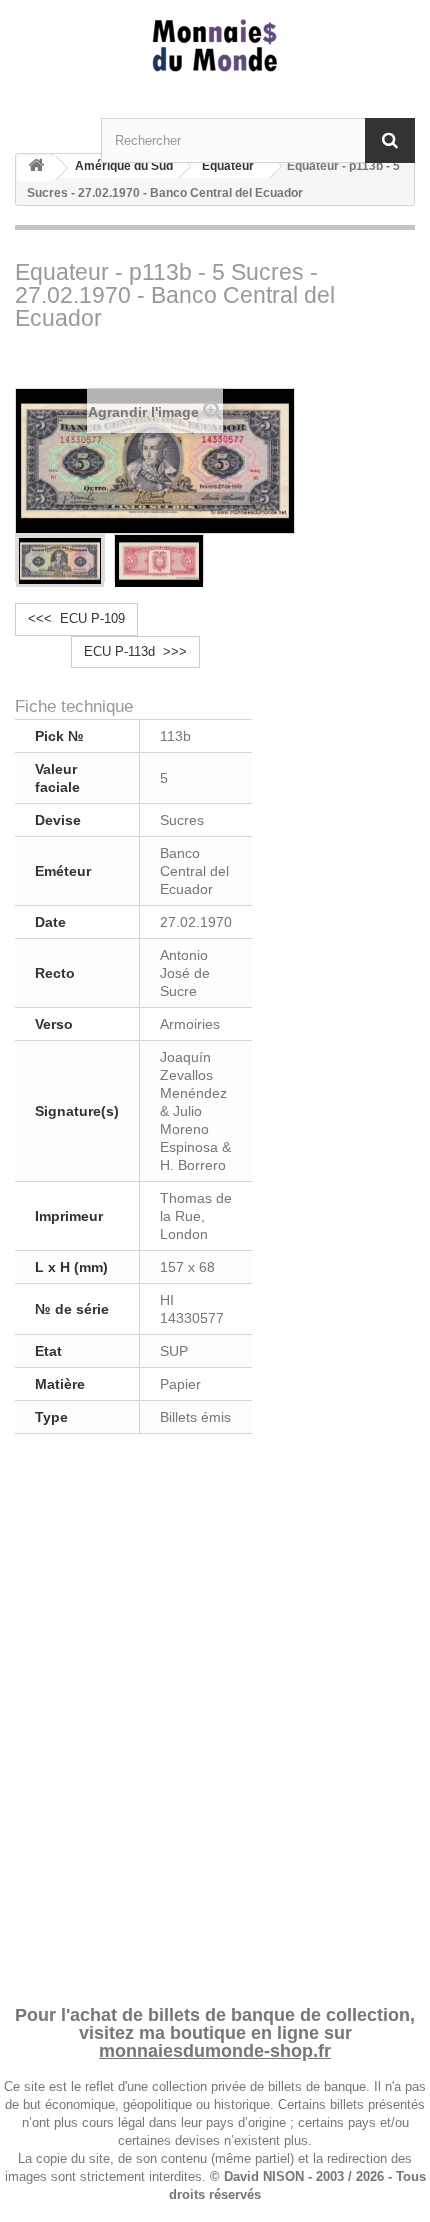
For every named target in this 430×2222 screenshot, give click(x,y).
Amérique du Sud (124, 166)
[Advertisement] (215, 1716)
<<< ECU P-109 (76, 618)
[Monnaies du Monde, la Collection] (215, 46)
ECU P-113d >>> (135, 651)
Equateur (228, 166)
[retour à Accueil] (36, 168)
